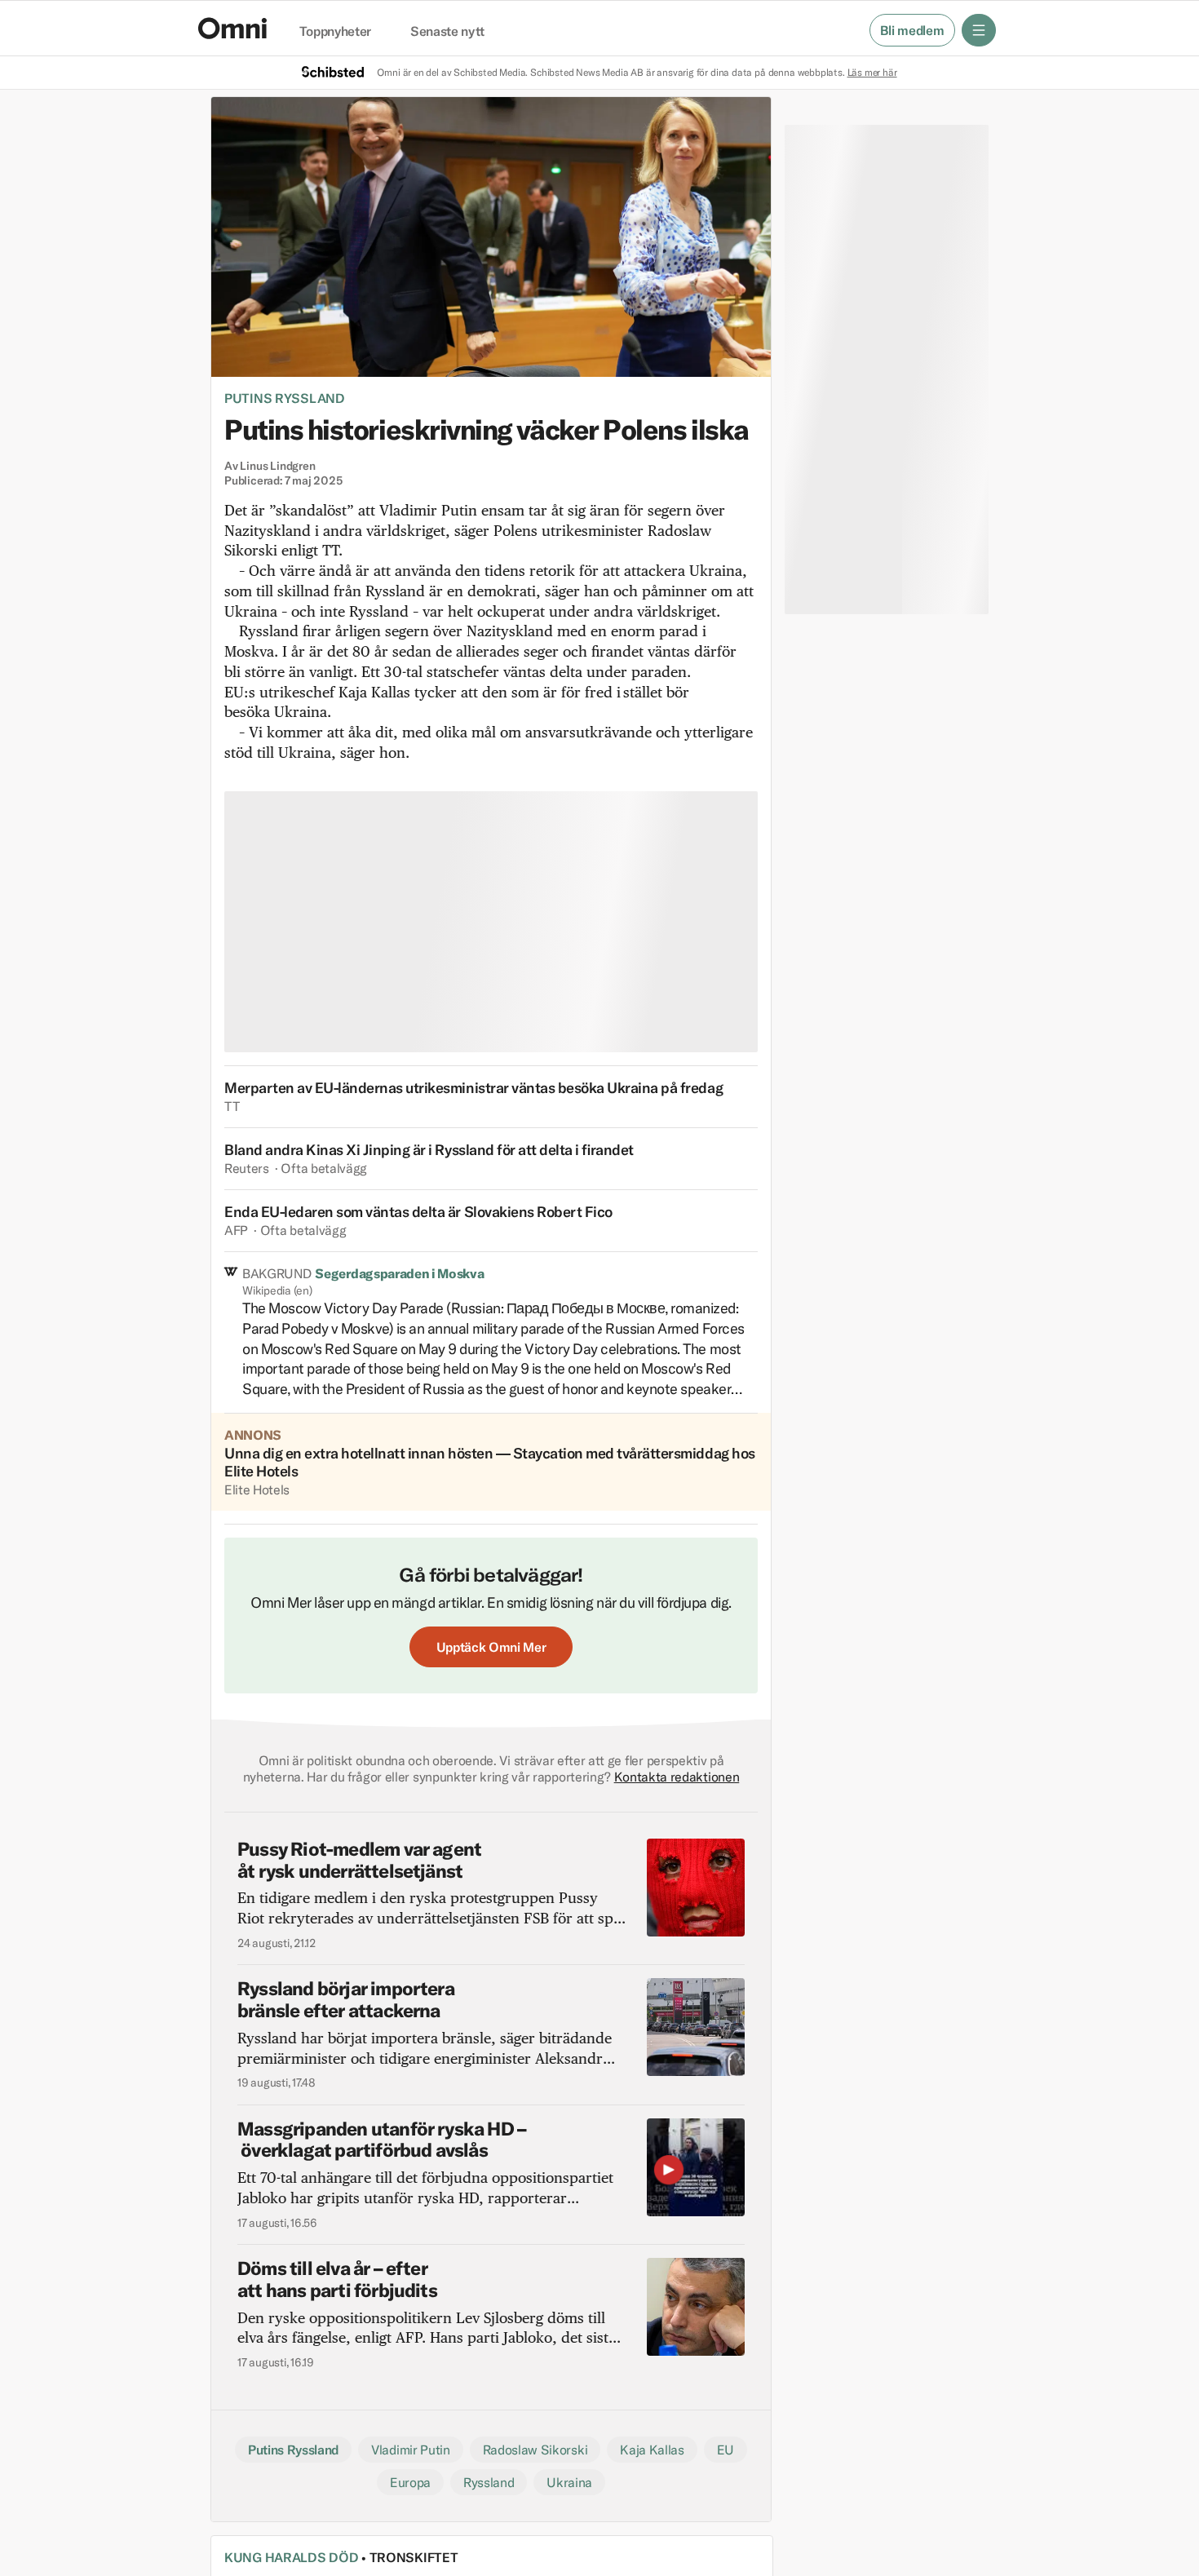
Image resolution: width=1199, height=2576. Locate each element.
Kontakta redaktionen (677, 1777)
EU (726, 2450)
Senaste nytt (447, 32)
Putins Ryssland (285, 398)
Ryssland (489, 2482)
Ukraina (569, 2482)
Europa (410, 2482)
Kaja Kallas (652, 2450)
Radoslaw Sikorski (535, 2450)
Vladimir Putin (411, 2450)
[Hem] (232, 28)
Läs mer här (872, 72)
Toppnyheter (335, 32)
